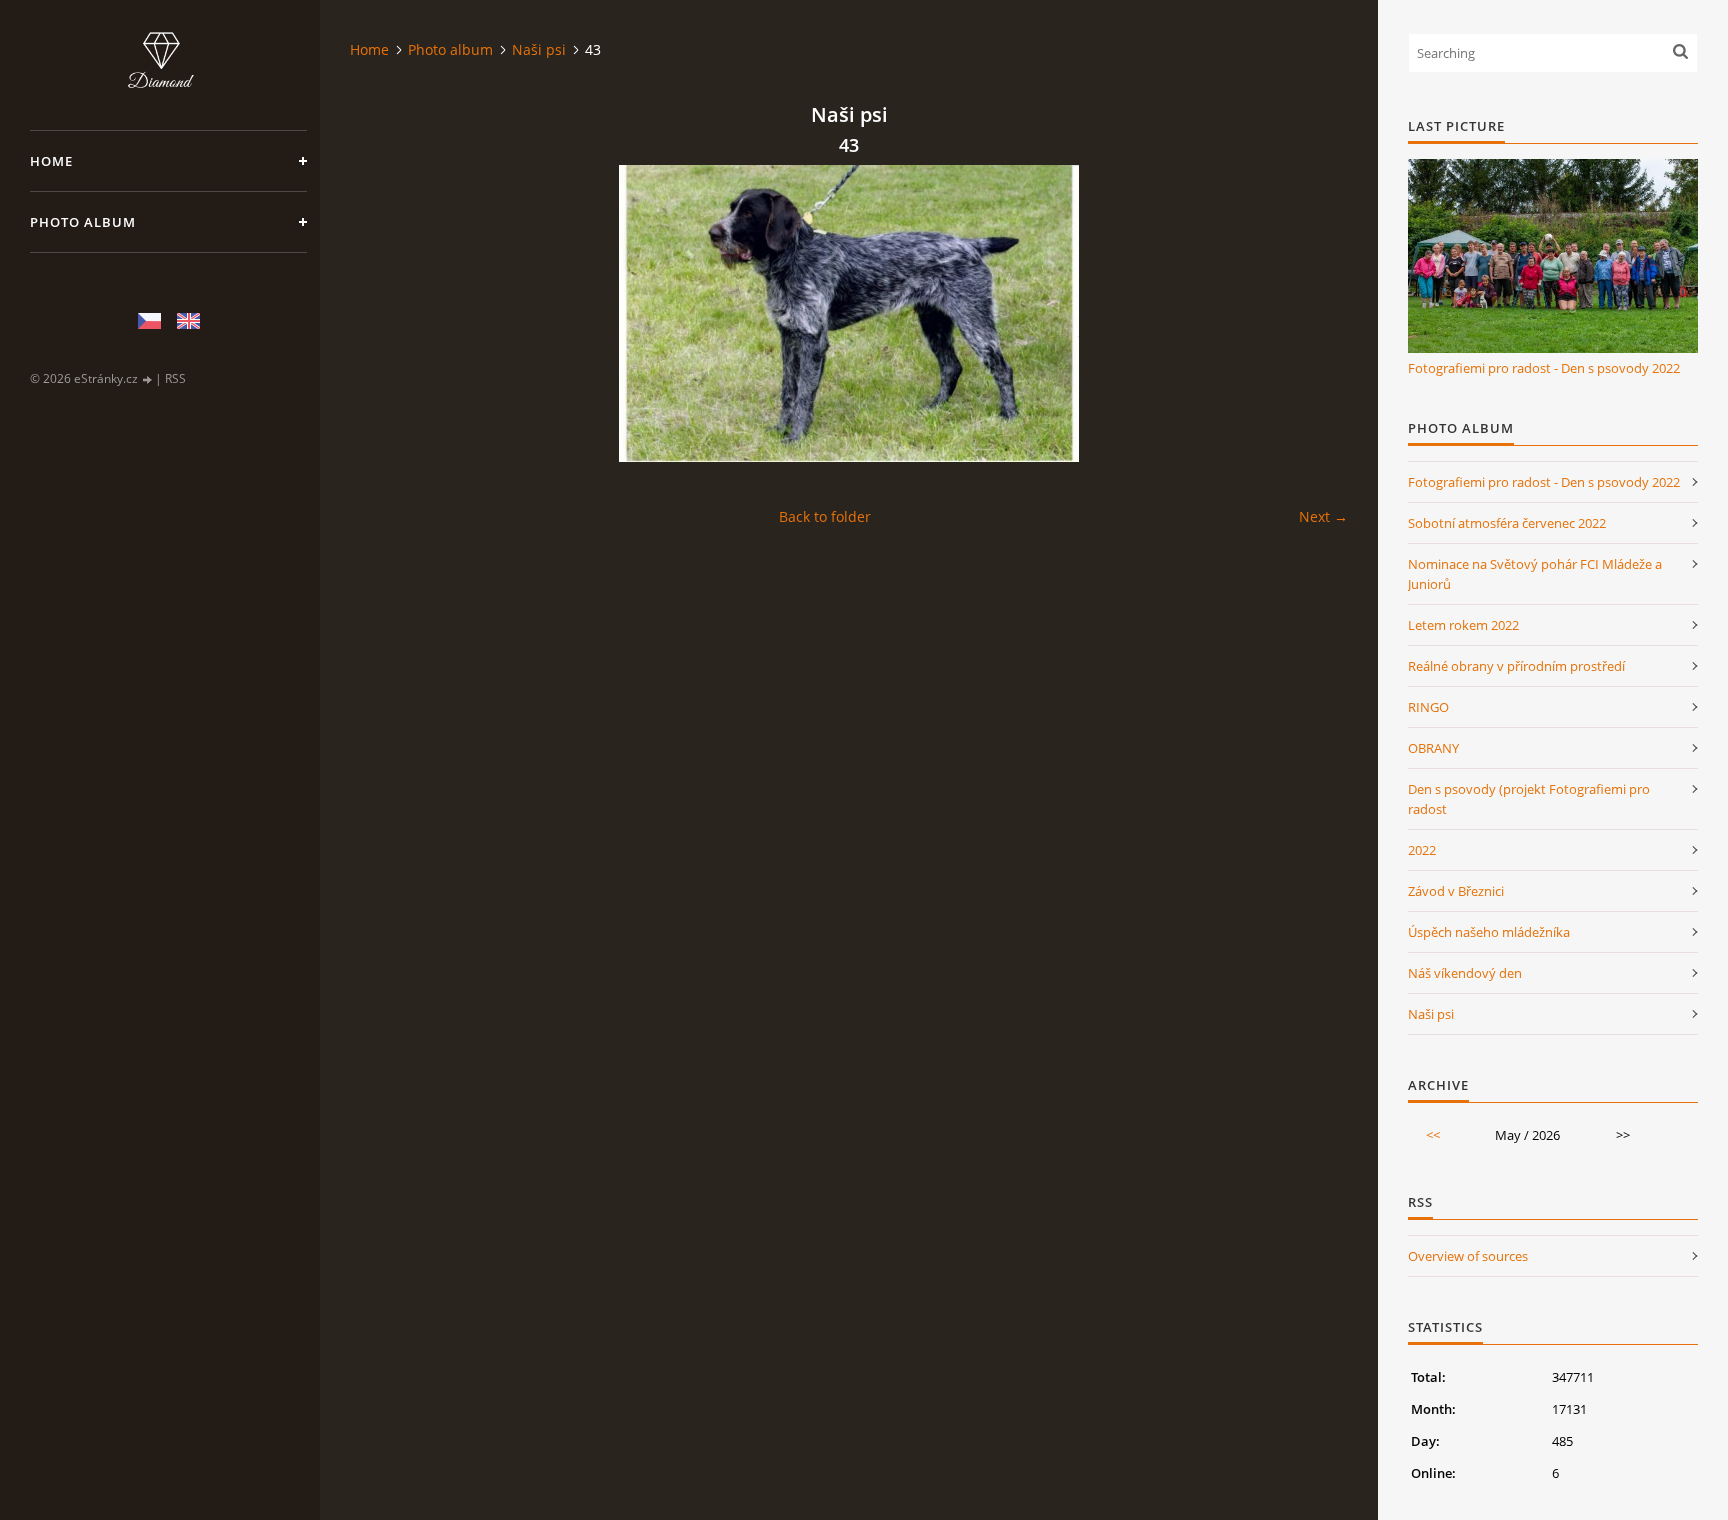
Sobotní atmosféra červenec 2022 (1507, 523)
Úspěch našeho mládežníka (1489, 932)
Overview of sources (1468, 1256)
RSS (175, 378)
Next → (1323, 516)
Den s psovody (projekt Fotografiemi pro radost (1529, 799)
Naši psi (539, 49)
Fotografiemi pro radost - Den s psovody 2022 (1544, 368)
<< (1433, 1135)
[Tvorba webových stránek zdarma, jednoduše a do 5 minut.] (148, 379)
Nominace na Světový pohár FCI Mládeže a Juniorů (1535, 574)
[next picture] (1315, 313)
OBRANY (1433, 748)
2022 (1422, 850)
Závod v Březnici (1456, 891)
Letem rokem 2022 (1463, 625)
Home (51, 161)
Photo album (83, 222)
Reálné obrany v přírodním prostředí (1516, 666)
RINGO (1428, 707)
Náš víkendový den (1465, 973)
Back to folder (825, 516)
